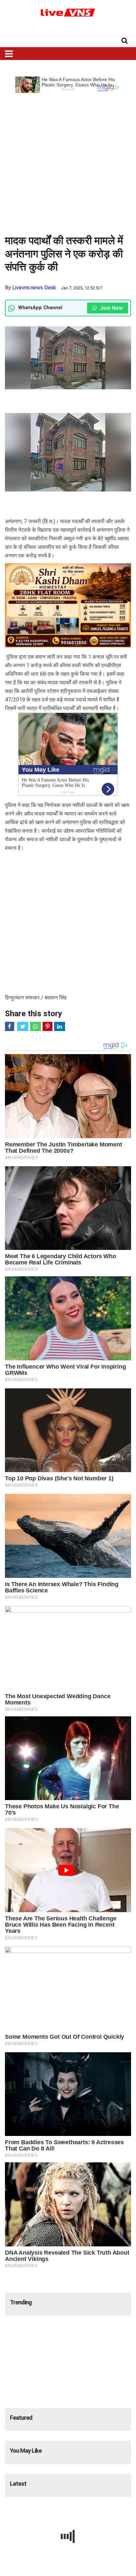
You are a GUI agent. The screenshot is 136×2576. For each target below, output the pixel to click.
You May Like (26, 2451)
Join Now (111, 308)
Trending (21, 2302)
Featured (21, 2418)
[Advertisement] (68, 161)
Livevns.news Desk (34, 288)
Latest (18, 2484)
